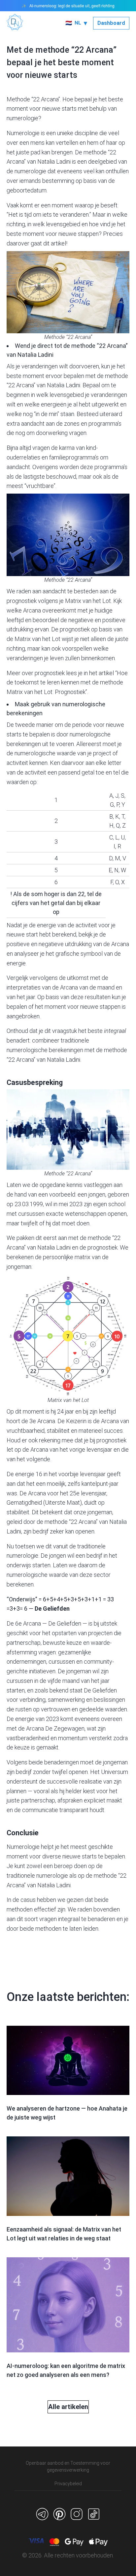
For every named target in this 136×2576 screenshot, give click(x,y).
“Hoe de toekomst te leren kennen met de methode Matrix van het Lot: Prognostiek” (67, 683)
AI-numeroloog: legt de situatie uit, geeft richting (72, 6)
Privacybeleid (68, 2484)
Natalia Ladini (54, 161)
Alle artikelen (68, 2407)
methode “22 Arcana (99, 346)
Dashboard (111, 23)
